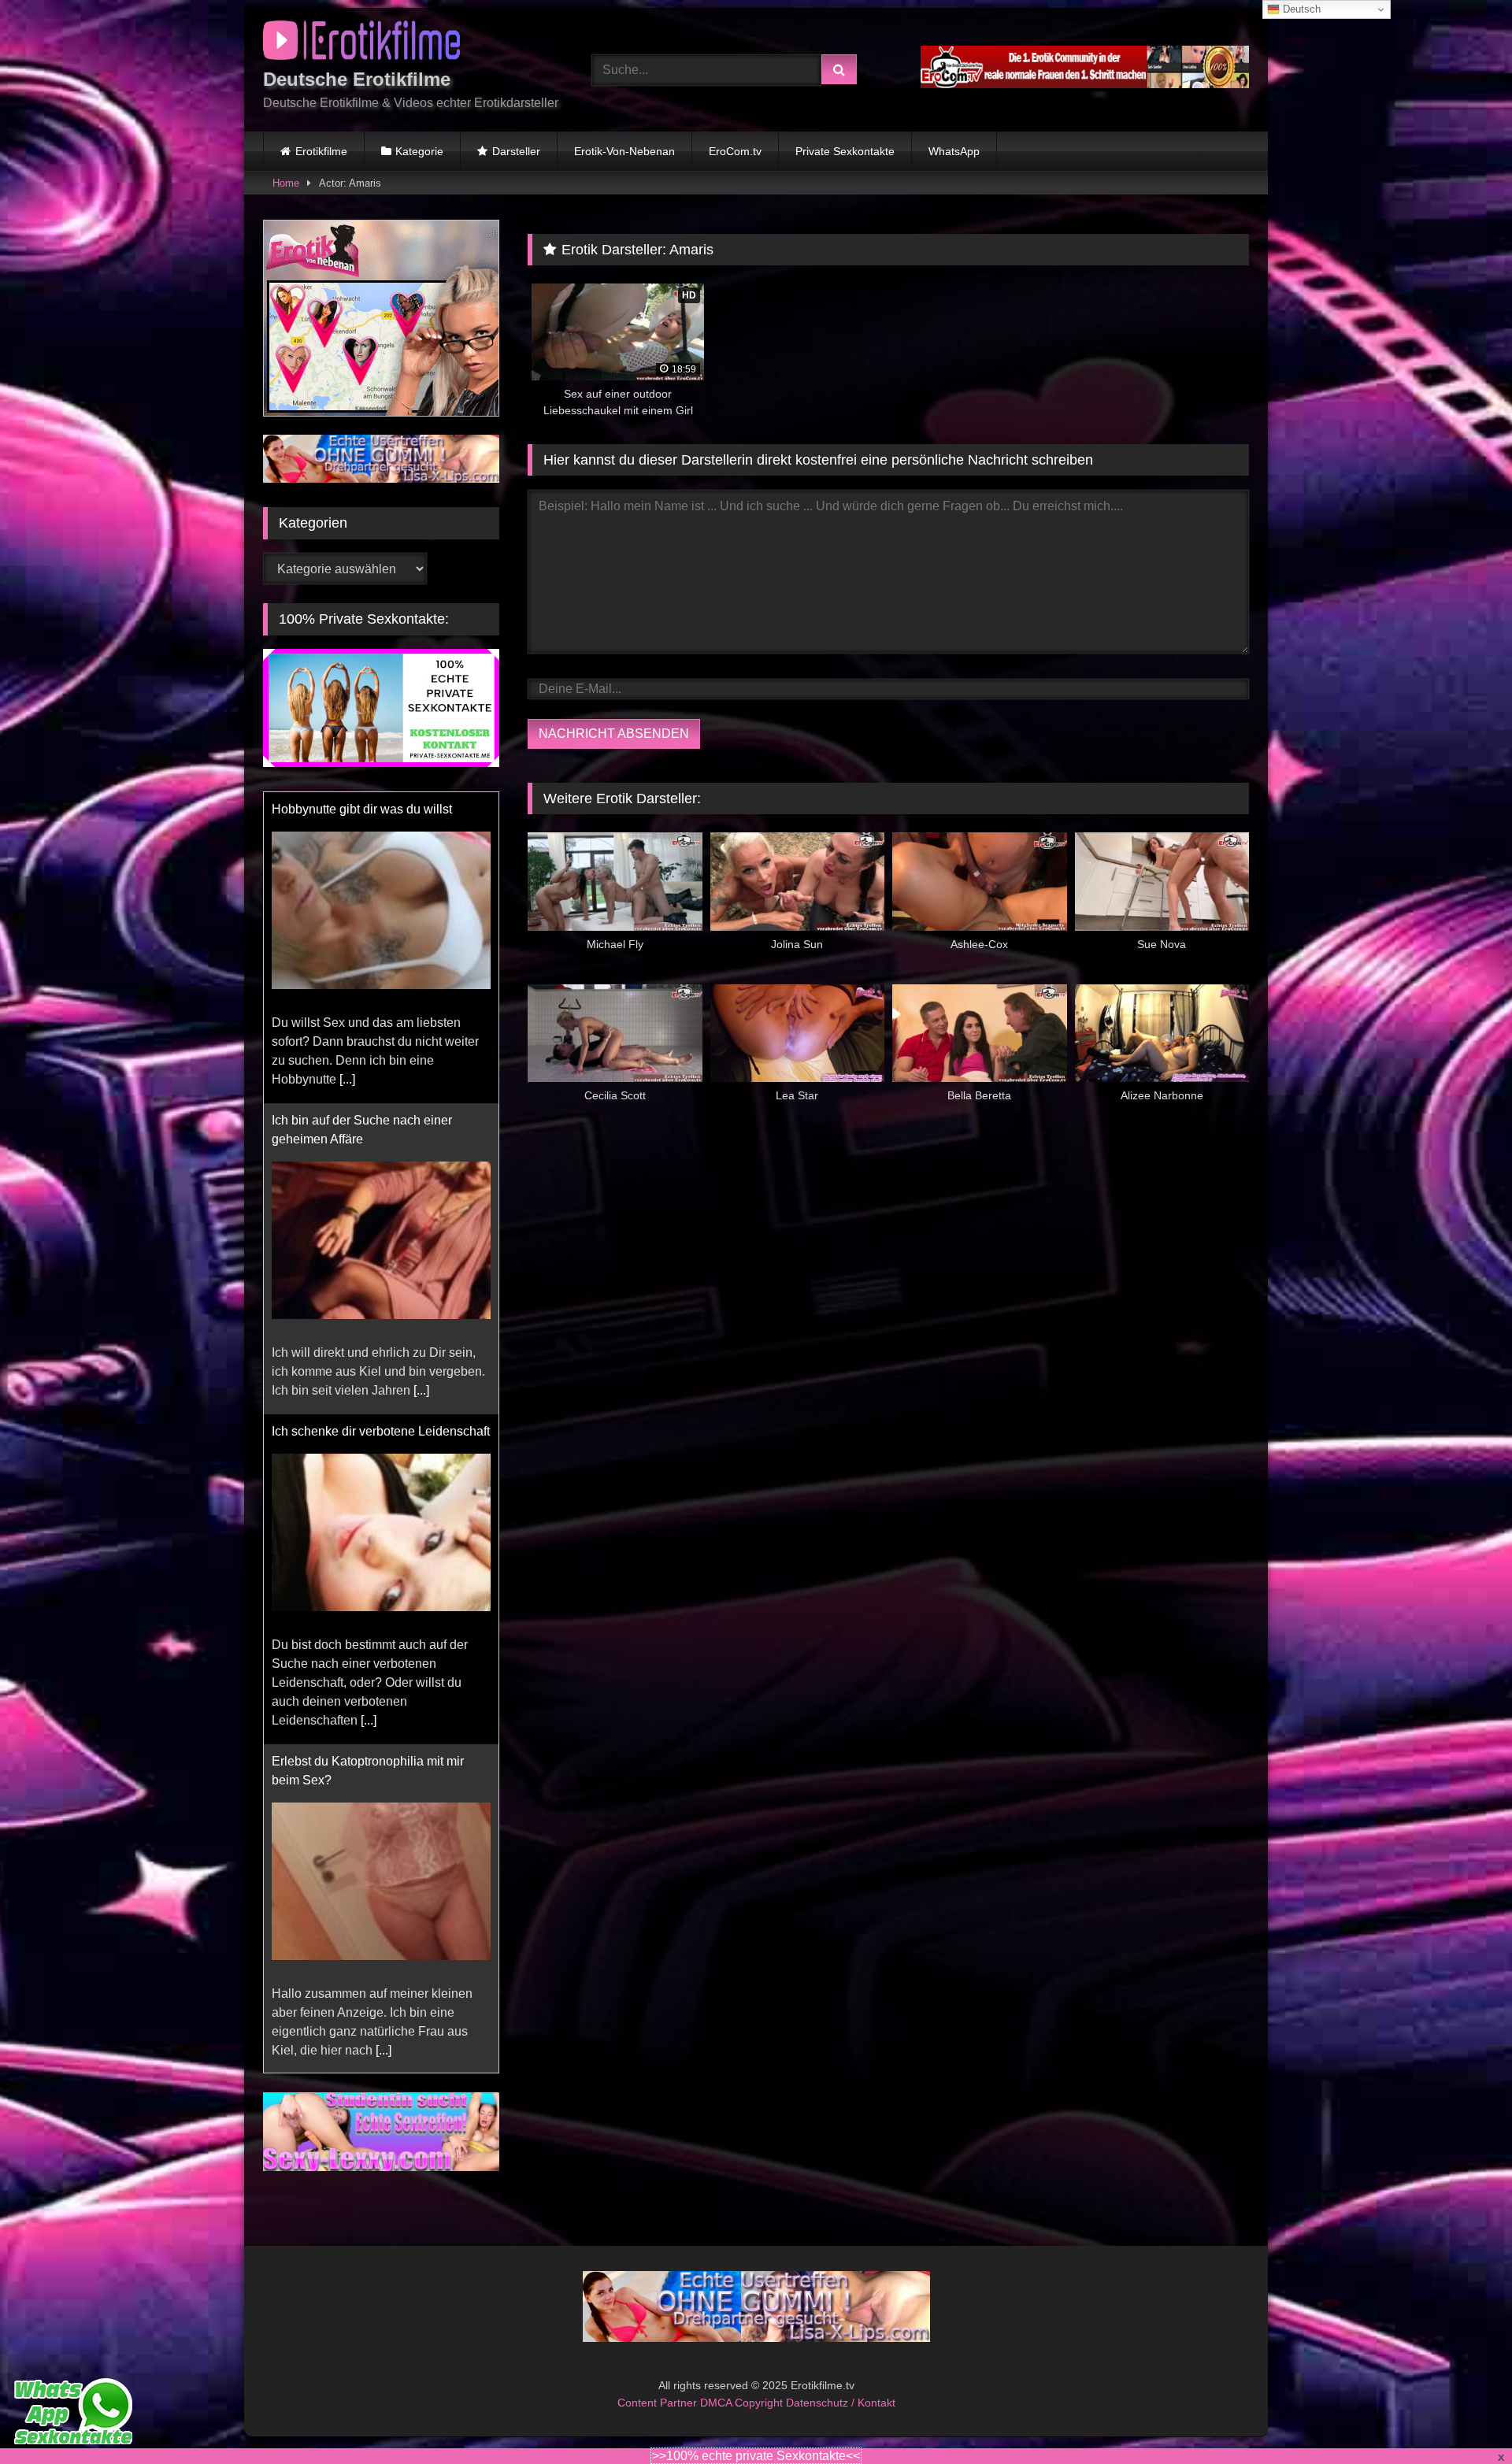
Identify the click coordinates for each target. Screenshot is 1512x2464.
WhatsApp (954, 151)
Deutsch (1300, 9)
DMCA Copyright (743, 2403)
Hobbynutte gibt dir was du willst (362, 809)
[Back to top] (1463, 2417)
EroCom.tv (735, 151)
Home (286, 183)
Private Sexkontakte (845, 151)
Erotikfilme (321, 151)
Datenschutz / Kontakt (841, 2403)
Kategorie (419, 151)
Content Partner (659, 2403)
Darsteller (516, 151)
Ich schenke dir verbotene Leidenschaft (381, 1431)
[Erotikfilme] (361, 43)
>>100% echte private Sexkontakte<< (756, 2456)
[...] (347, 1079)
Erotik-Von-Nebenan (624, 151)
